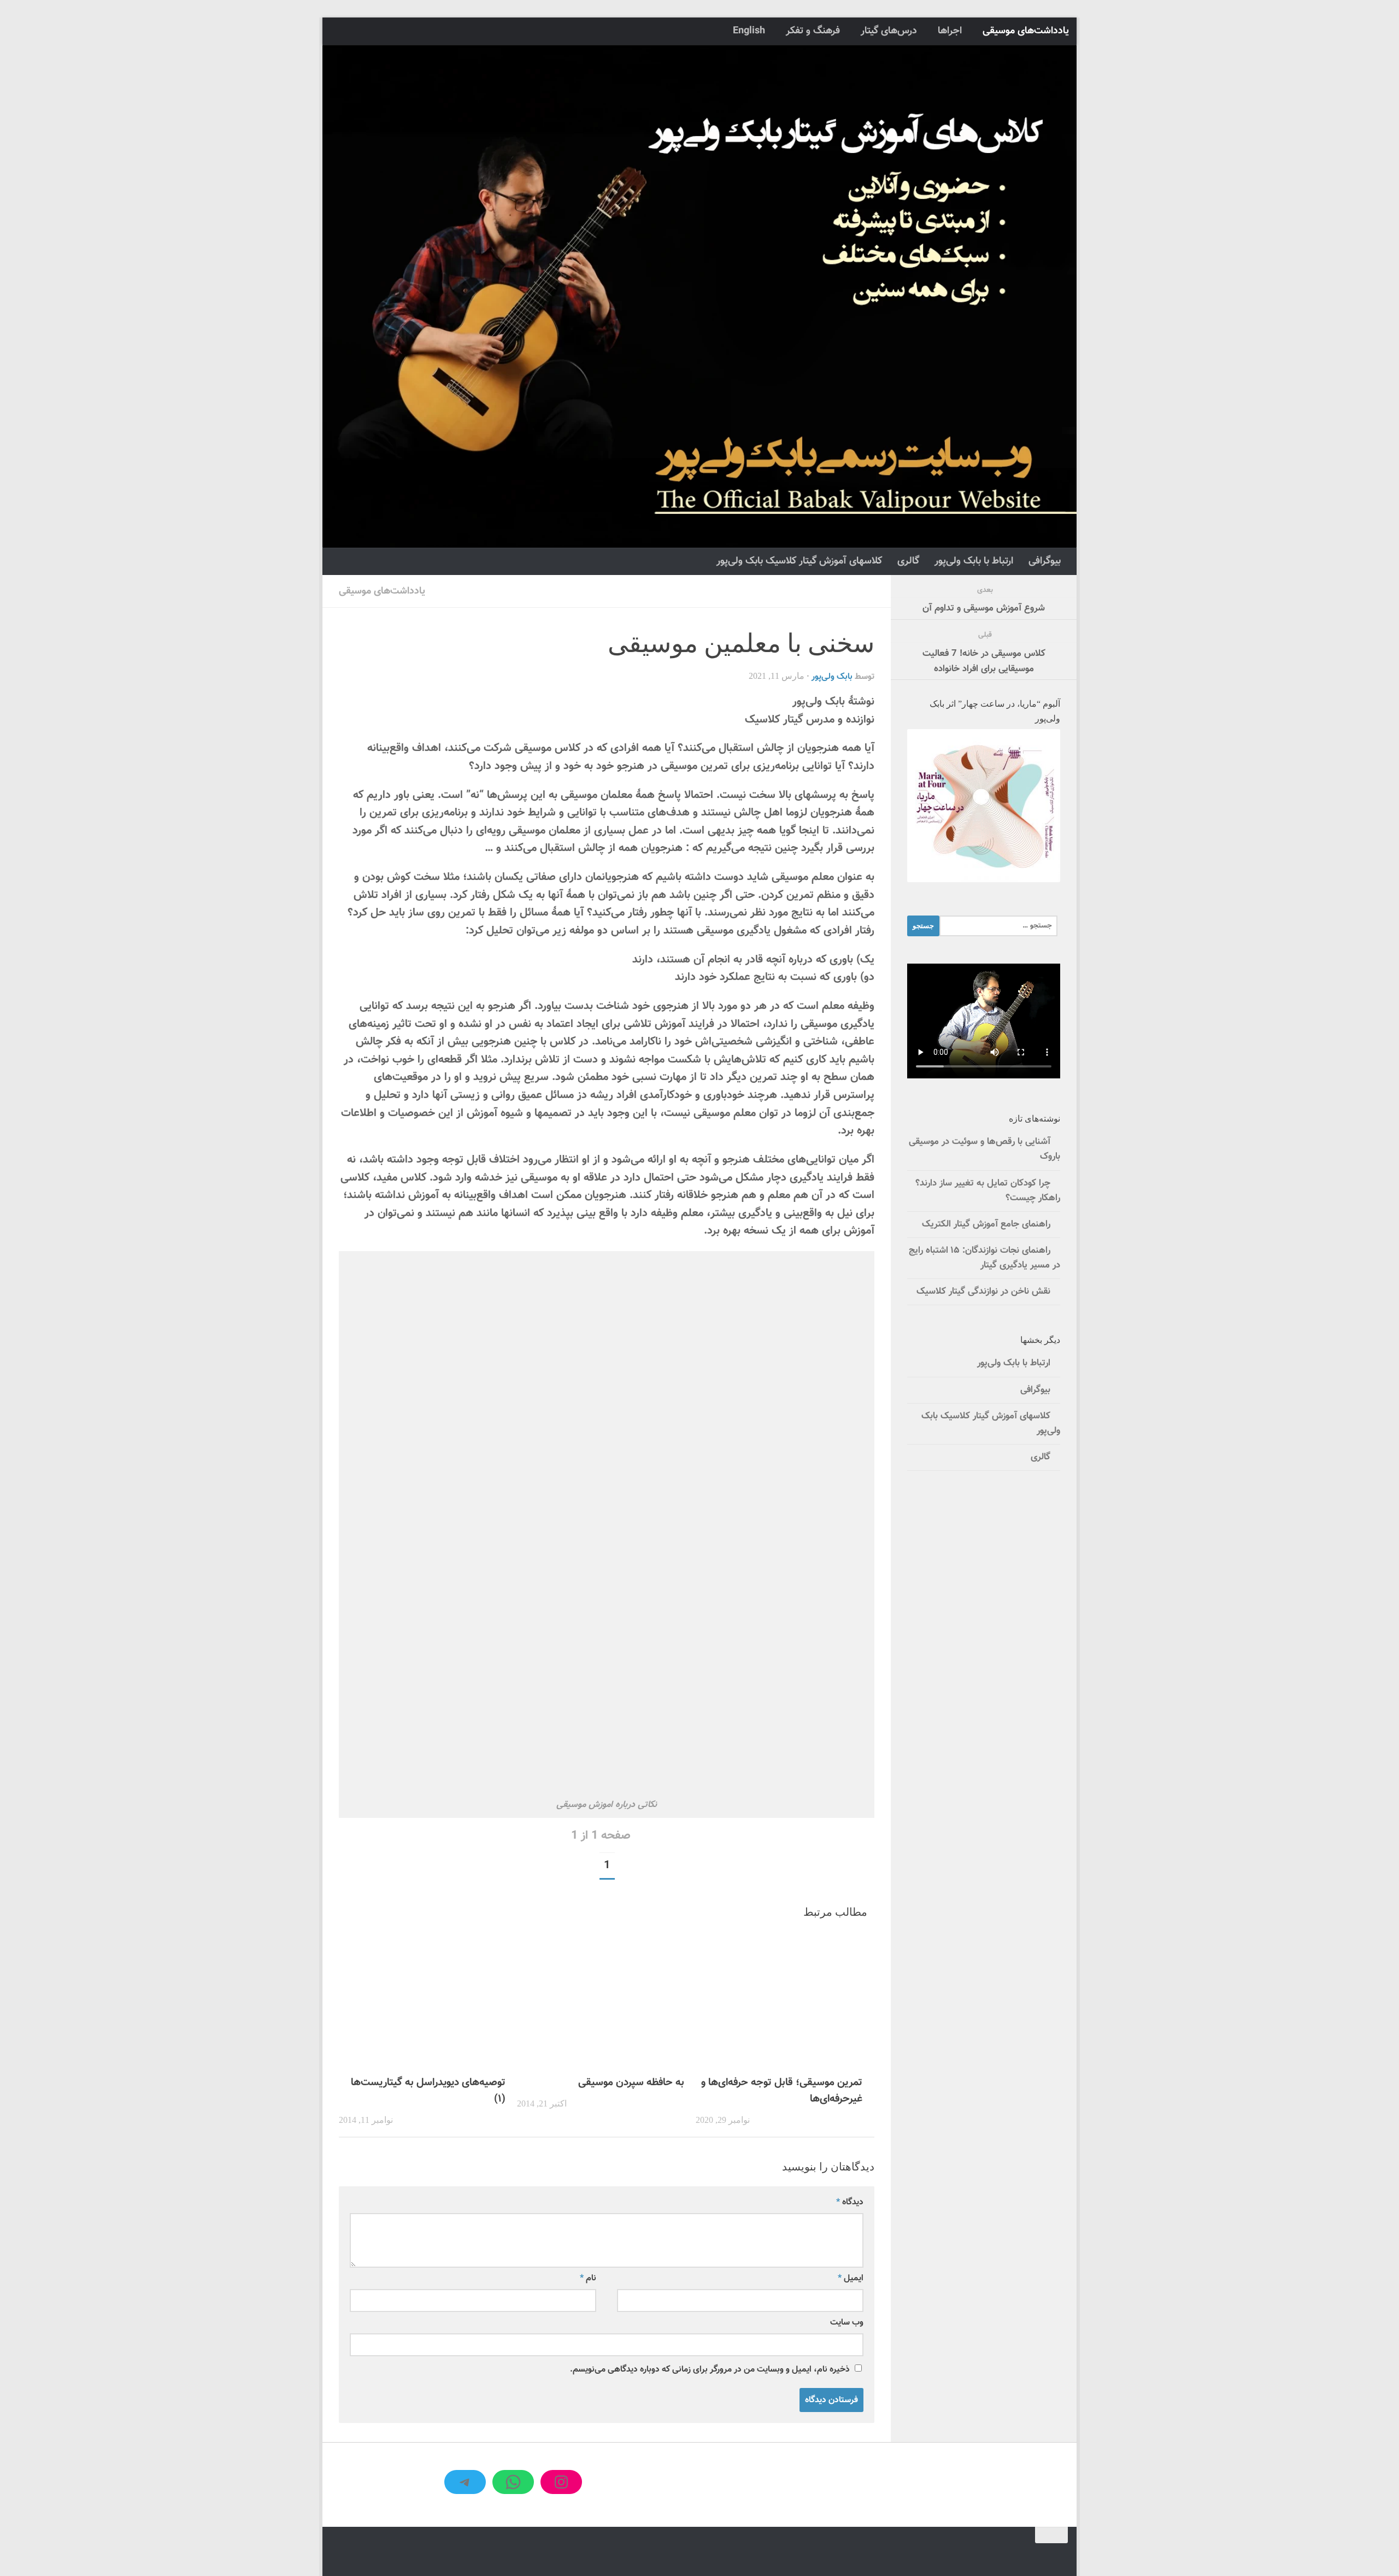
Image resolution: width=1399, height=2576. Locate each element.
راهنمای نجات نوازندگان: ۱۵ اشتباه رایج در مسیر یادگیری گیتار (984, 1258)
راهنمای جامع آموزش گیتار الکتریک (986, 1224)
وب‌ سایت (847, 2322)
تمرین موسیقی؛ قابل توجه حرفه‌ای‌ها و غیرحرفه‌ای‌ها (782, 2091)
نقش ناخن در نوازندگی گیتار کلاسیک (983, 1292)
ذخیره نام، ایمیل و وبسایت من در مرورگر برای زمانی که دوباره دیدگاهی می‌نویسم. (710, 2369)
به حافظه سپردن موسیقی (631, 2082)
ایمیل (851, 2278)
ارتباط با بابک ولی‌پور (974, 561)
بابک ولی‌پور (832, 677)
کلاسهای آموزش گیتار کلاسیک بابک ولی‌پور (799, 561)
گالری (908, 561)
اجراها (950, 31)
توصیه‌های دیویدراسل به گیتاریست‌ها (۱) (428, 2091)
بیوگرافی (1045, 561)
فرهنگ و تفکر (813, 31)
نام (588, 2278)
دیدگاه (850, 2202)
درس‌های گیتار (889, 31)
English (749, 31)
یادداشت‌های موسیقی (1026, 31)
